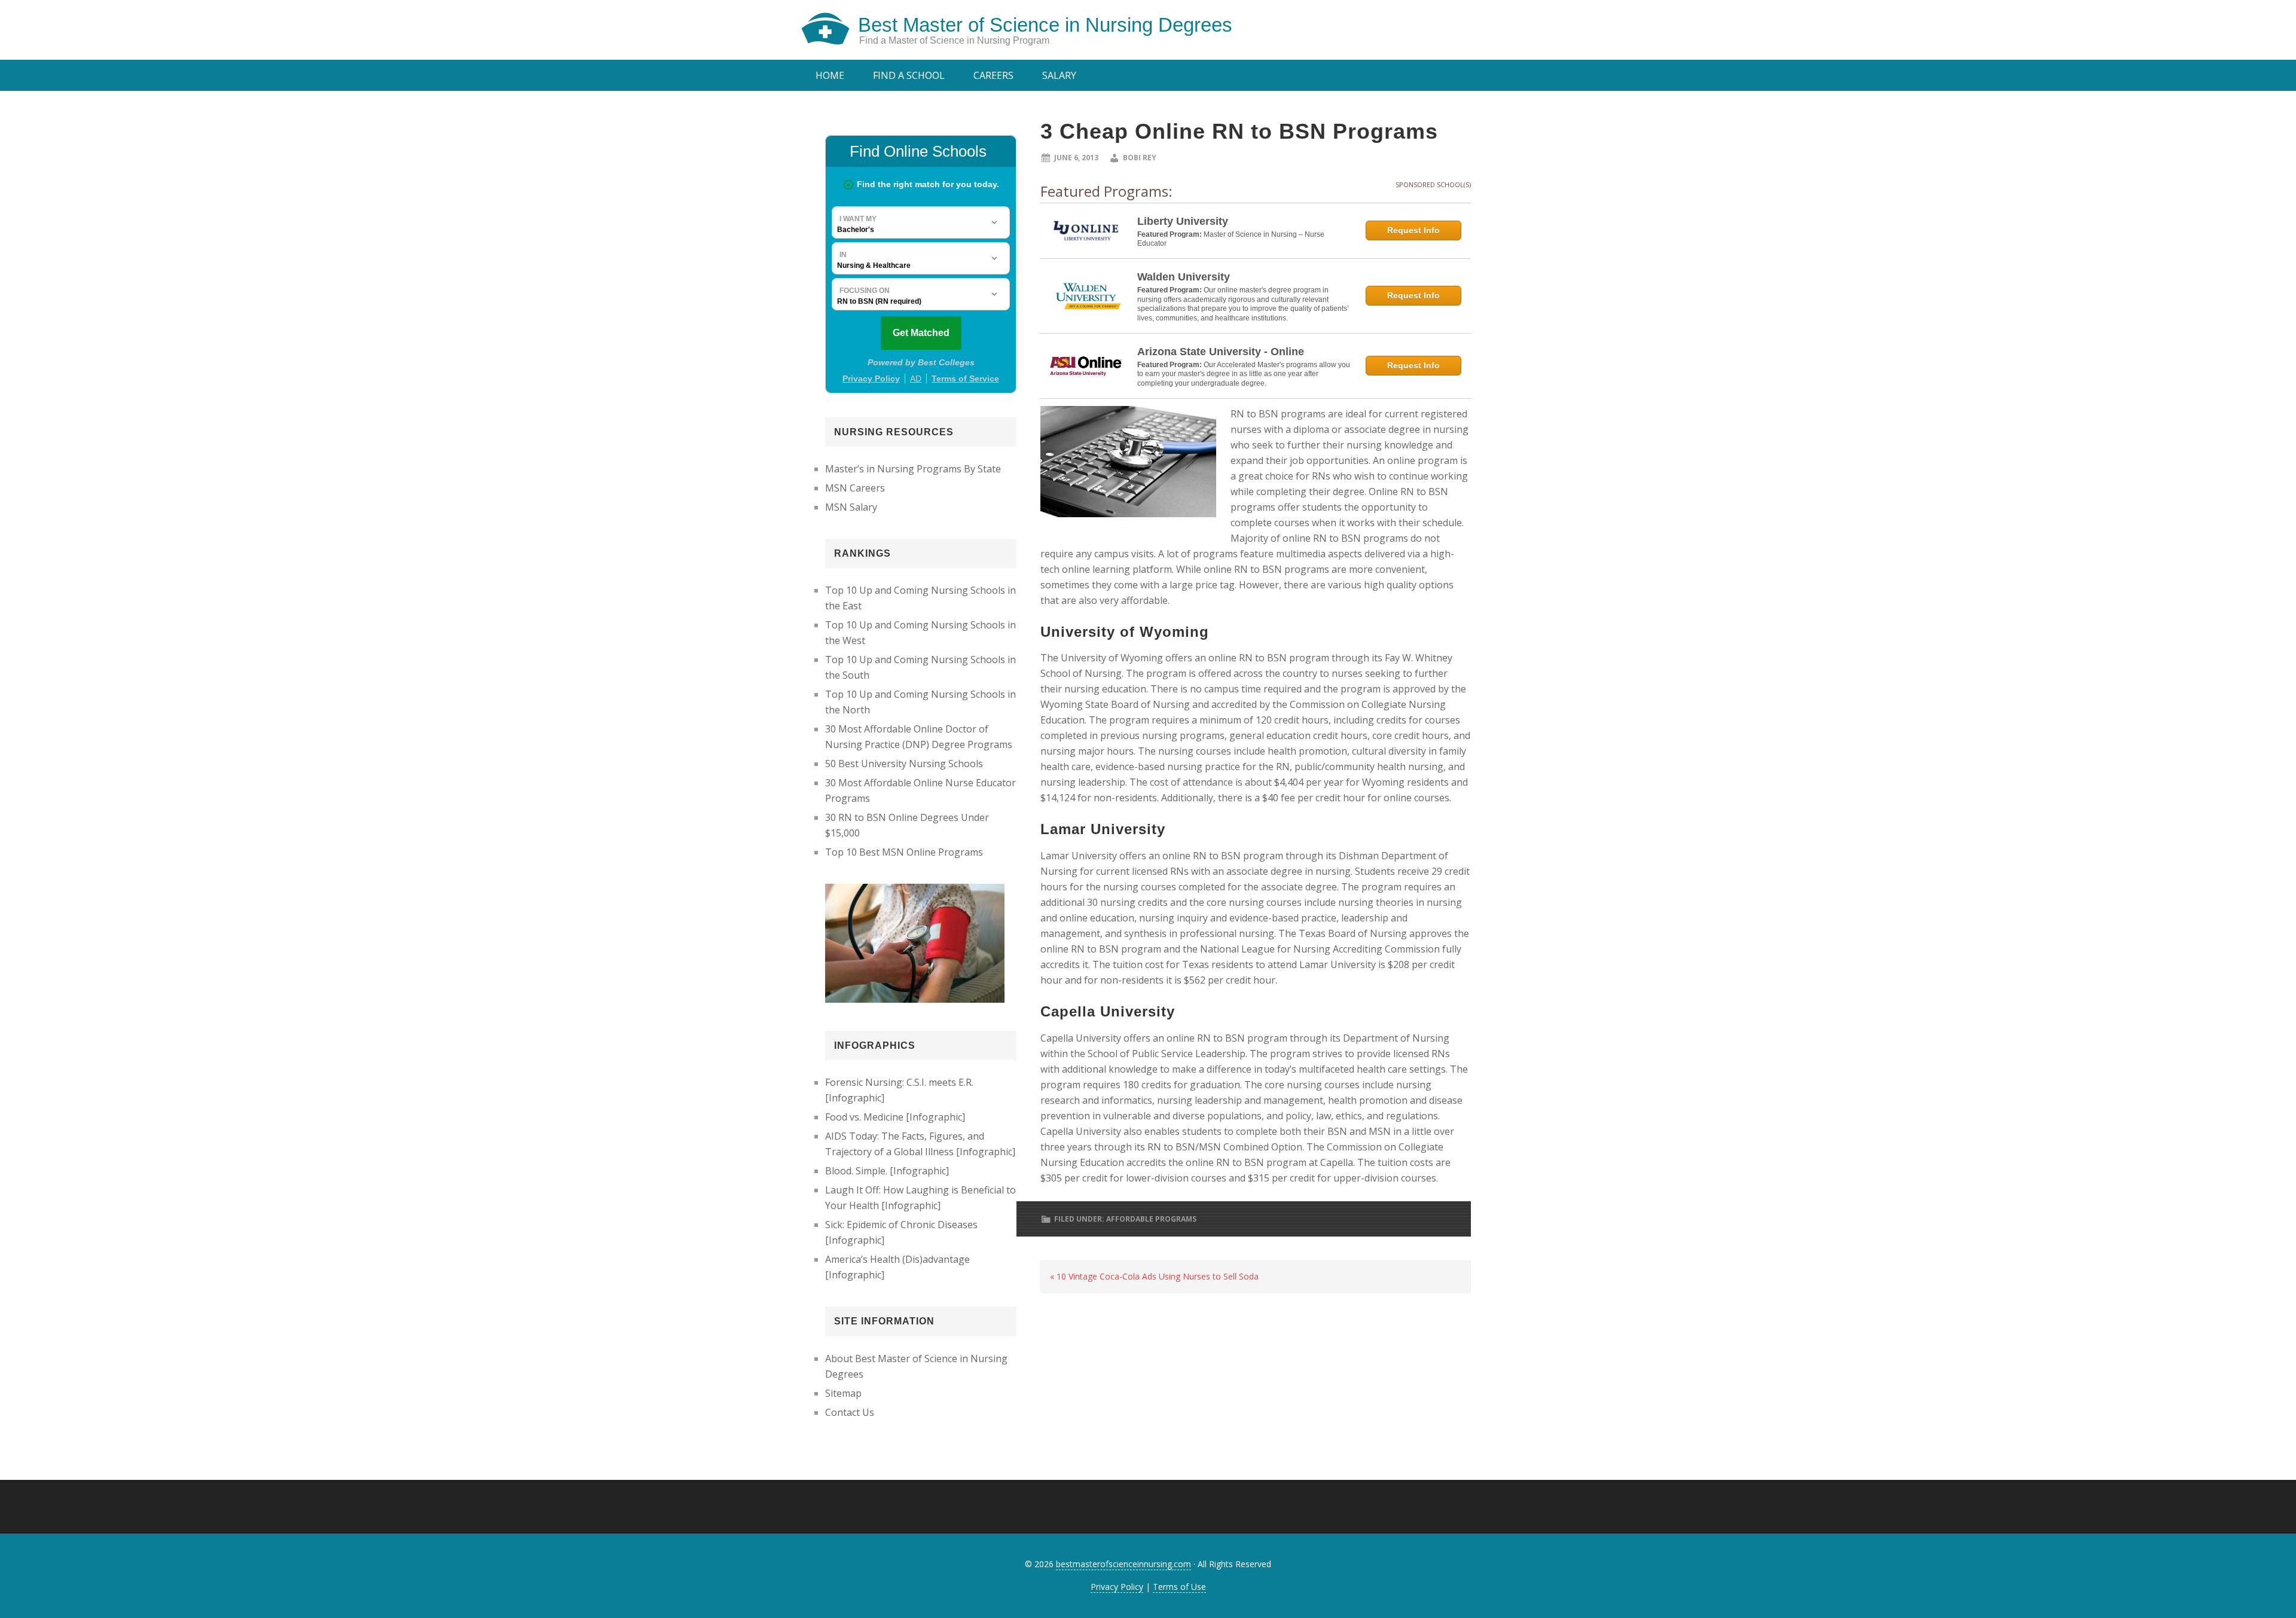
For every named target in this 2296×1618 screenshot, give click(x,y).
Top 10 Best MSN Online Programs (904, 852)
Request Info (1413, 230)
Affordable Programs (1151, 1219)
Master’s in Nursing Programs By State (913, 469)
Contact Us (850, 1412)
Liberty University (1183, 221)
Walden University (1184, 277)
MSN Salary (851, 507)
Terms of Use (1179, 1587)
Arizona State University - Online (1221, 352)
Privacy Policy (1117, 1587)
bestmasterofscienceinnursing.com (1123, 1564)
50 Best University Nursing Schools (904, 764)
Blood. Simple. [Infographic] (887, 1171)
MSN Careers (855, 488)
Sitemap (843, 1393)
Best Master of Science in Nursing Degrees (1045, 25)
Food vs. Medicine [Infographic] (895, 1117)
